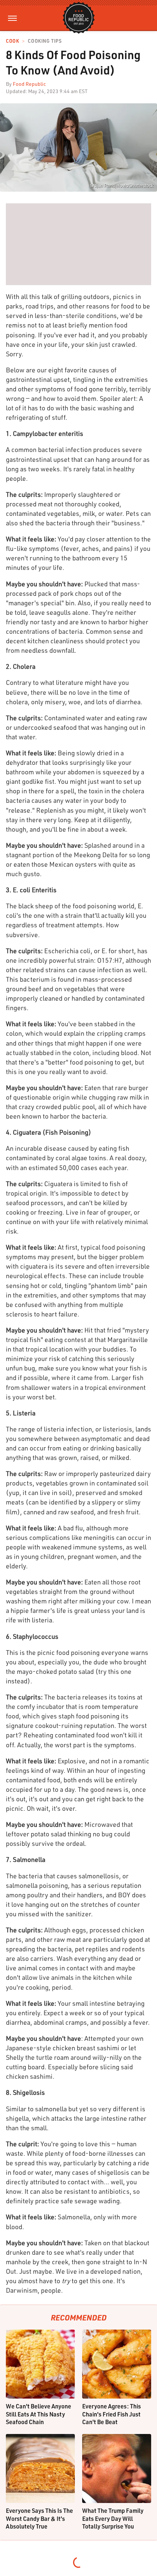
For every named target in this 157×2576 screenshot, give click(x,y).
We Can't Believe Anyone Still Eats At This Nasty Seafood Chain (39, 2414)
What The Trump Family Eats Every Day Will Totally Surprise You (113, 2518)
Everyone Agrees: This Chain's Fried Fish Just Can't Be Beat (112, 2414)
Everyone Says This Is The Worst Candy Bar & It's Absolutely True (39, 2518)
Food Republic (29, 84)
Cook (12, 41)
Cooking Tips (45, 41)
